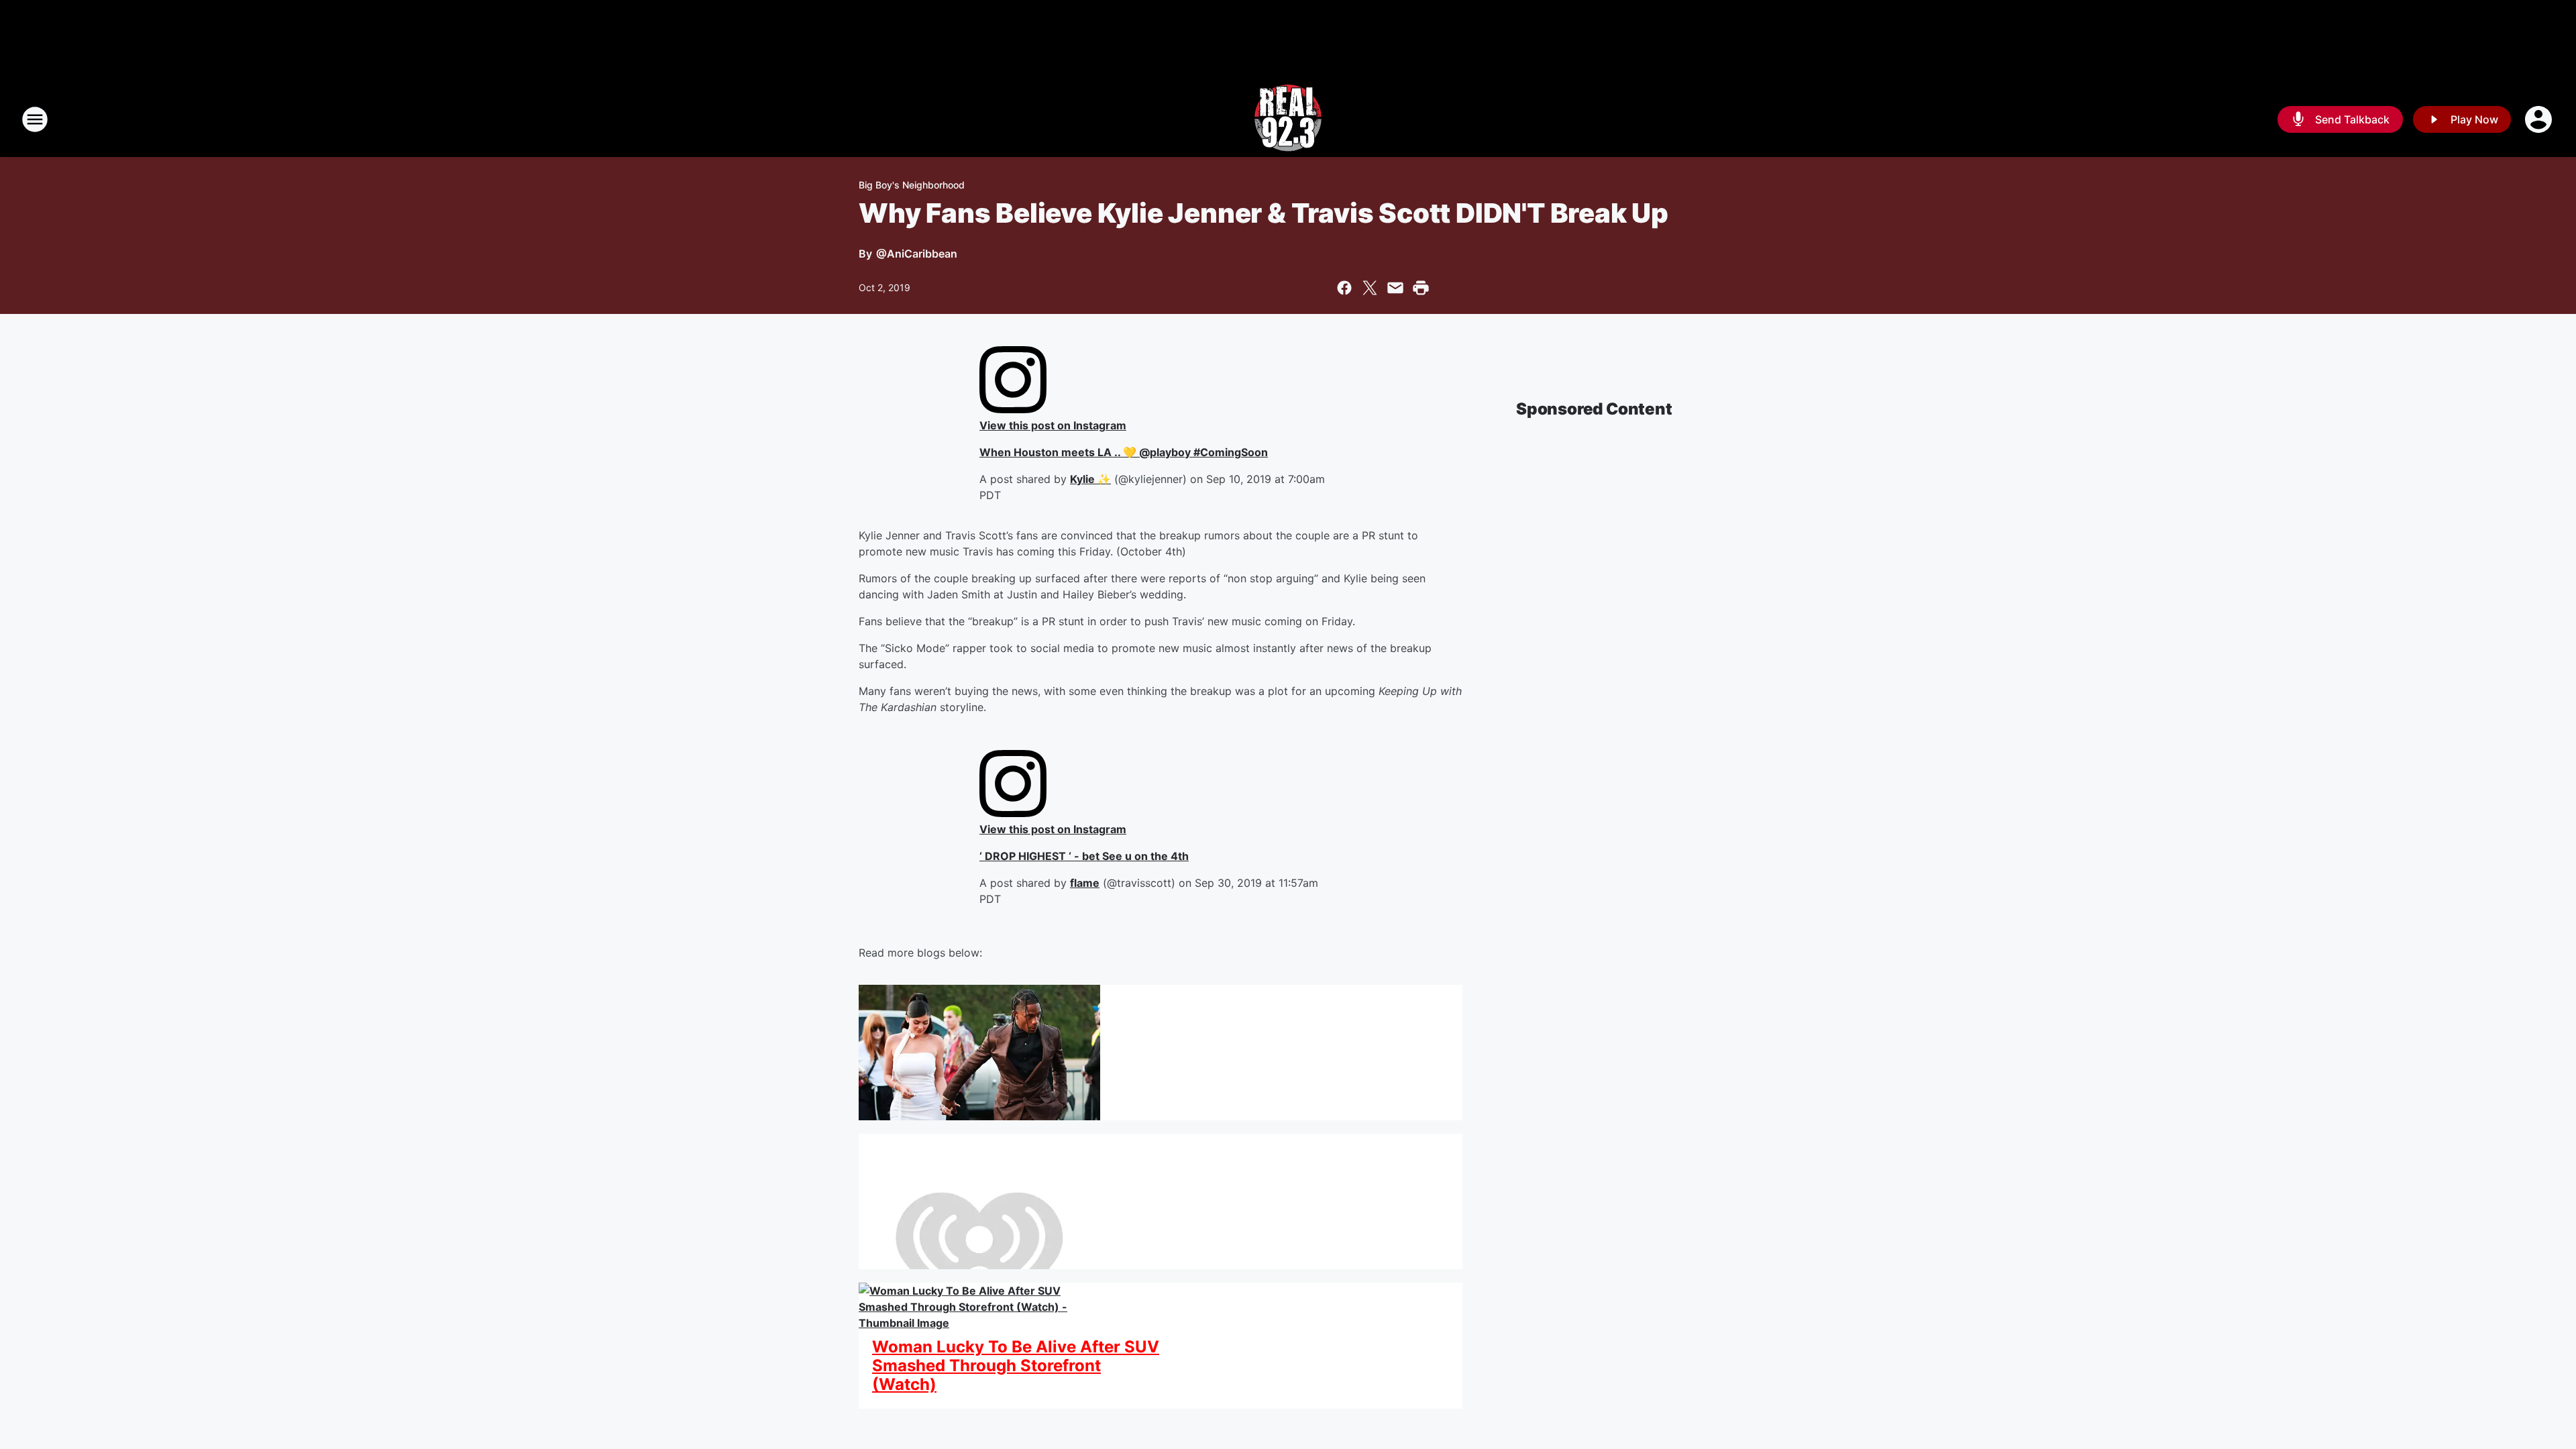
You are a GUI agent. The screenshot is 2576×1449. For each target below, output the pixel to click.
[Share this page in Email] (1395, 288)
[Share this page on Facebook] (1344, 288)
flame (1085, 883)
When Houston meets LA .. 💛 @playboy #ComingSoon (1124, 452)
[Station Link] (1288, 119)
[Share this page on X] (1370, 288)
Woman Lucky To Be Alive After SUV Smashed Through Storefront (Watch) (1016, 1366)
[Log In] (2540, 119)
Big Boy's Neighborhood (912, 185)
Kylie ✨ (1090, 479)
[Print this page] (1421, 288)
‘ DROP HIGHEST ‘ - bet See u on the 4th (1084, 856)
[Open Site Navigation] (35, 119)
